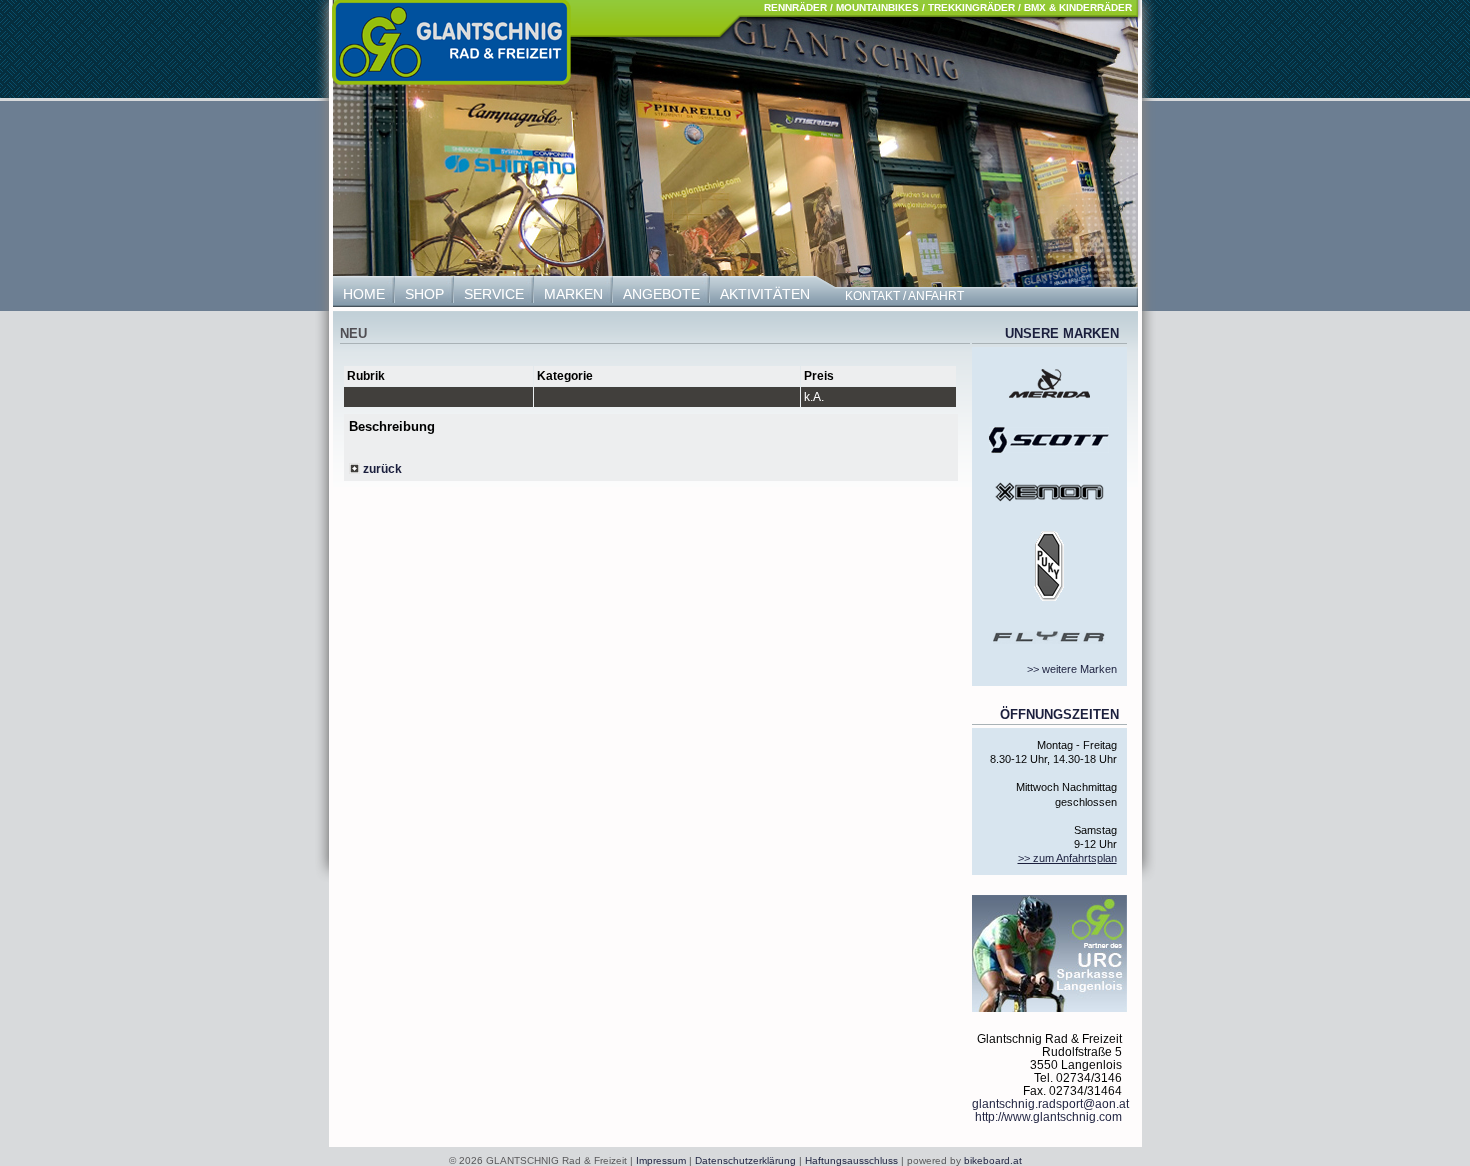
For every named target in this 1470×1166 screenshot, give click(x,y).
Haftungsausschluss (851, 1160)
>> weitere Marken (1072, 669)
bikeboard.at (993, 1160)
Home (364, 294)
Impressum (661, 1160)
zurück (381, 469)
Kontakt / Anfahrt (904, 296)
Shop (424, 294)
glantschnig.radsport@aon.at (1050, 1103)
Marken (573, 294)
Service (494, 294)
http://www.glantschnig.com (1048, 1116)
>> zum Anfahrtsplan (1067, 858)
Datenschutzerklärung (745, 1160)
